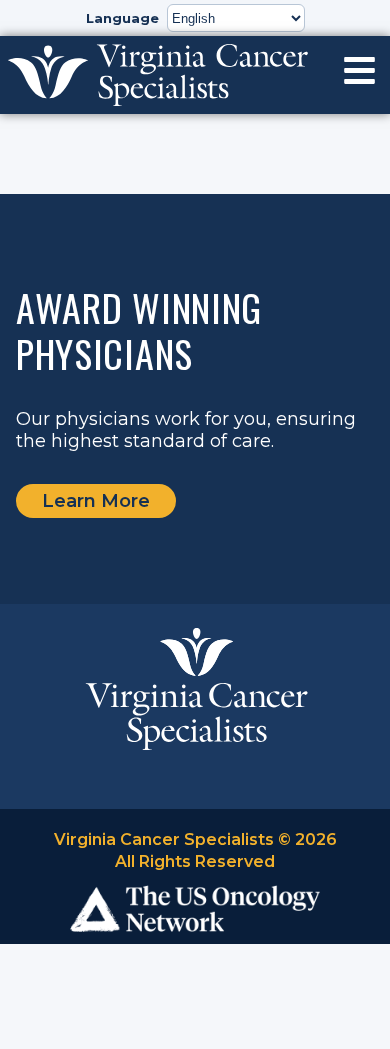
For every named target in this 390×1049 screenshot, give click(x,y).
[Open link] (359, 70)
